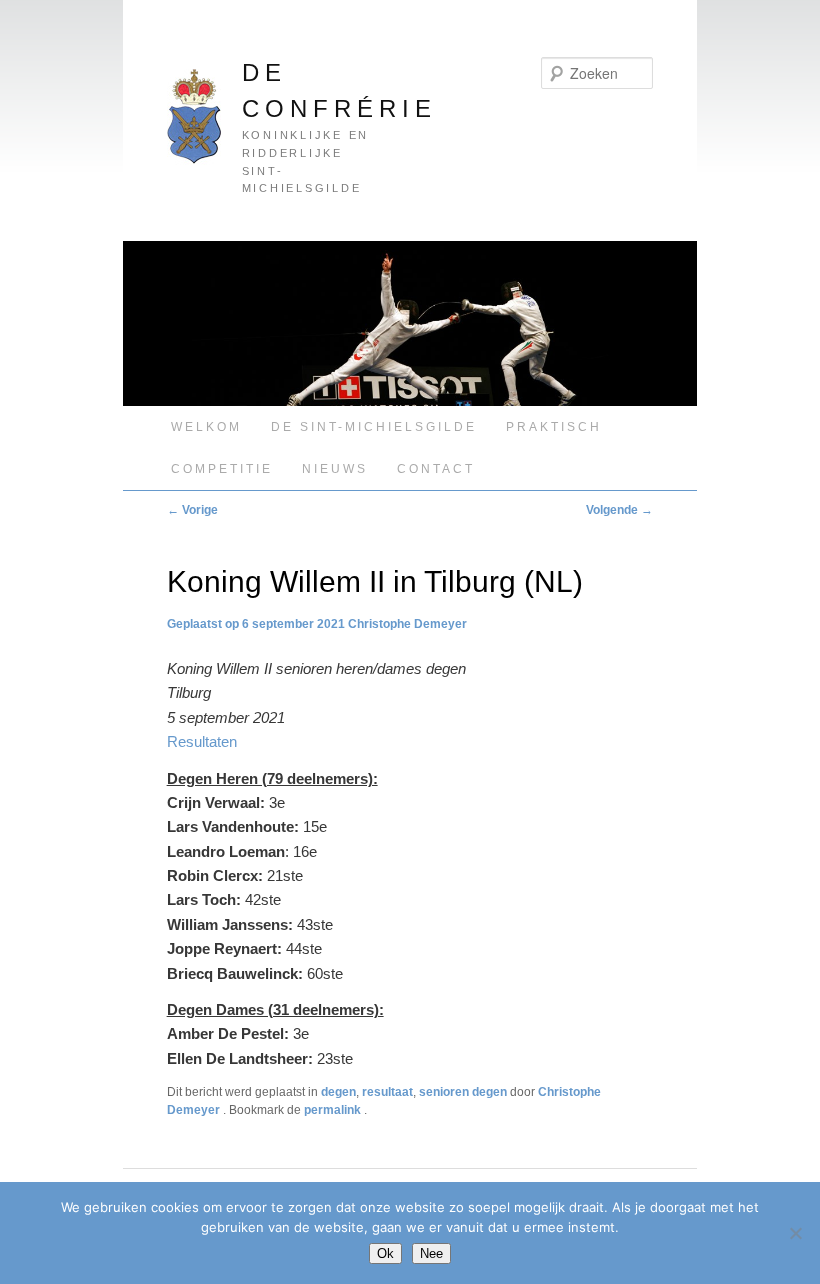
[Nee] (795, 1233)
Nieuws (335, 469)
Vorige (192, 510)
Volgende (619, 510)
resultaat (387, 1092)
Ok (385, 1253)
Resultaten (202, 741)
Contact (436, 469)
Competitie (222, 469)
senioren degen (463, 1092)
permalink (334, 1110)
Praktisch (554, 427)
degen (338, 1092)
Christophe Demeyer (407, 624)
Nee (431, 1253)
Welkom (206, 427)
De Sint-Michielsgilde (374, 427)
